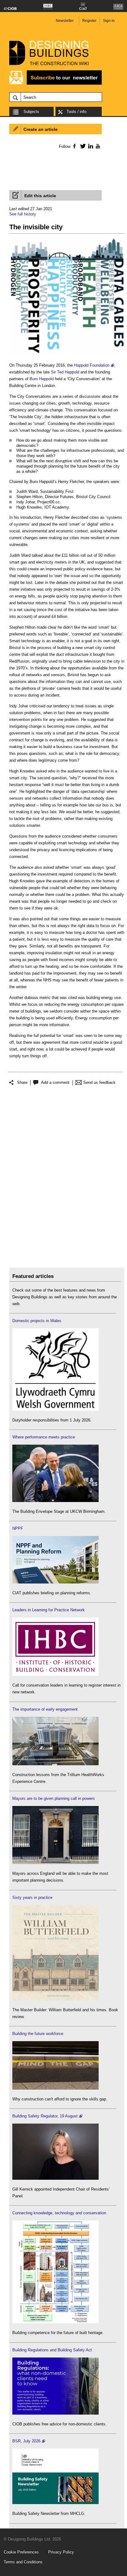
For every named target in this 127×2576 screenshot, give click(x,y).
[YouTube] (97, 146)
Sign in (109, 21)
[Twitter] (82, 146)
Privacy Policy (61, 2552)
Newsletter (65, 21)
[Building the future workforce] (55, 2088)
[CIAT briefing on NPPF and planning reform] (55, 1582)
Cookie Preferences (21, 2552)
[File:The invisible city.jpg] (67, 354)
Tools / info (76, 112)
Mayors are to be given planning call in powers (54, 1798)
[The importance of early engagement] (55, 1764)
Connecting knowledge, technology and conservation (59, 2213)
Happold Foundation (92, 365)
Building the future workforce (38, 2034)
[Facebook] (74, 146)
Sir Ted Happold (65, 372)
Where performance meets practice (44, 1437)
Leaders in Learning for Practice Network (49, 1610)
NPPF (18, 1528)
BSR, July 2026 (26, 2441)
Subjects (31, 112)
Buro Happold (42, 379)
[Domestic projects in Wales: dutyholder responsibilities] (55, 1409)
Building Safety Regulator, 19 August (45, 2116)
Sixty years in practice (32, 1898)
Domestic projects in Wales (37, 1321)
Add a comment (55, 1082)
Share (22, 1082)
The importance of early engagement (45, 1709)
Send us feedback (99, 1082)
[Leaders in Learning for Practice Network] (55, 1674)
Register (89, 21)
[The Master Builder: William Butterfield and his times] (55, 1999)
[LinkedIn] (90, 146)
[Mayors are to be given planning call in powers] (55, 1863)
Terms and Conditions (23, 2562)
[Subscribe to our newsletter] (55, 84)
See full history (23, 214)
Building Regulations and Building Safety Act (52, 2350)
